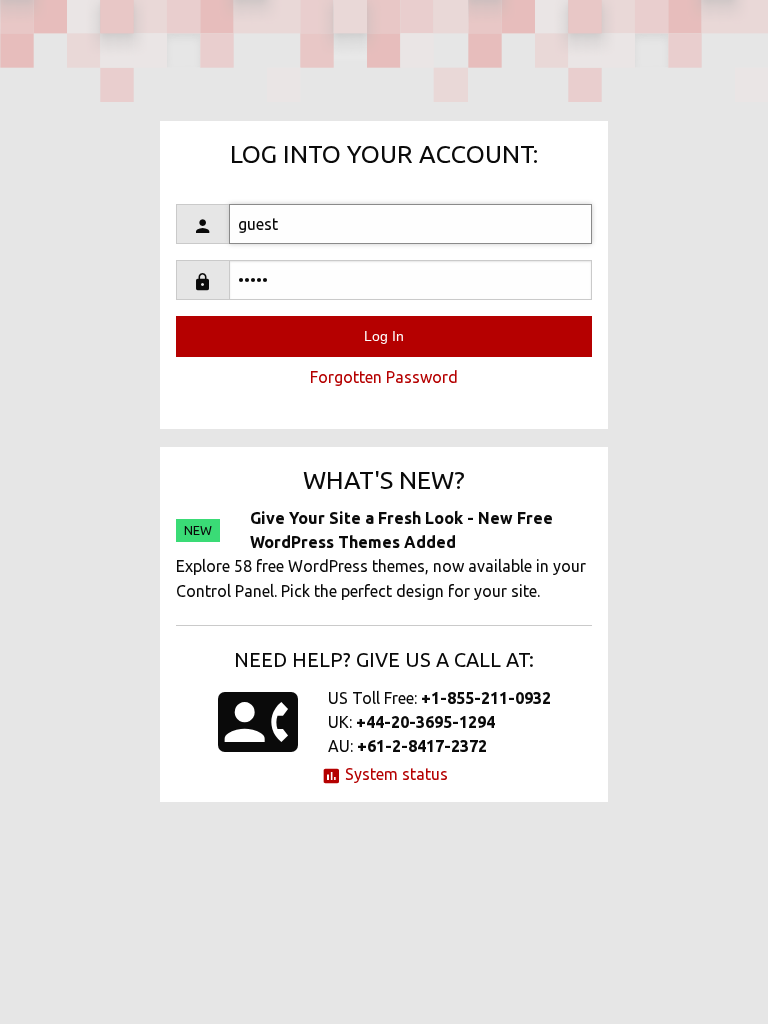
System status (394, 774)
